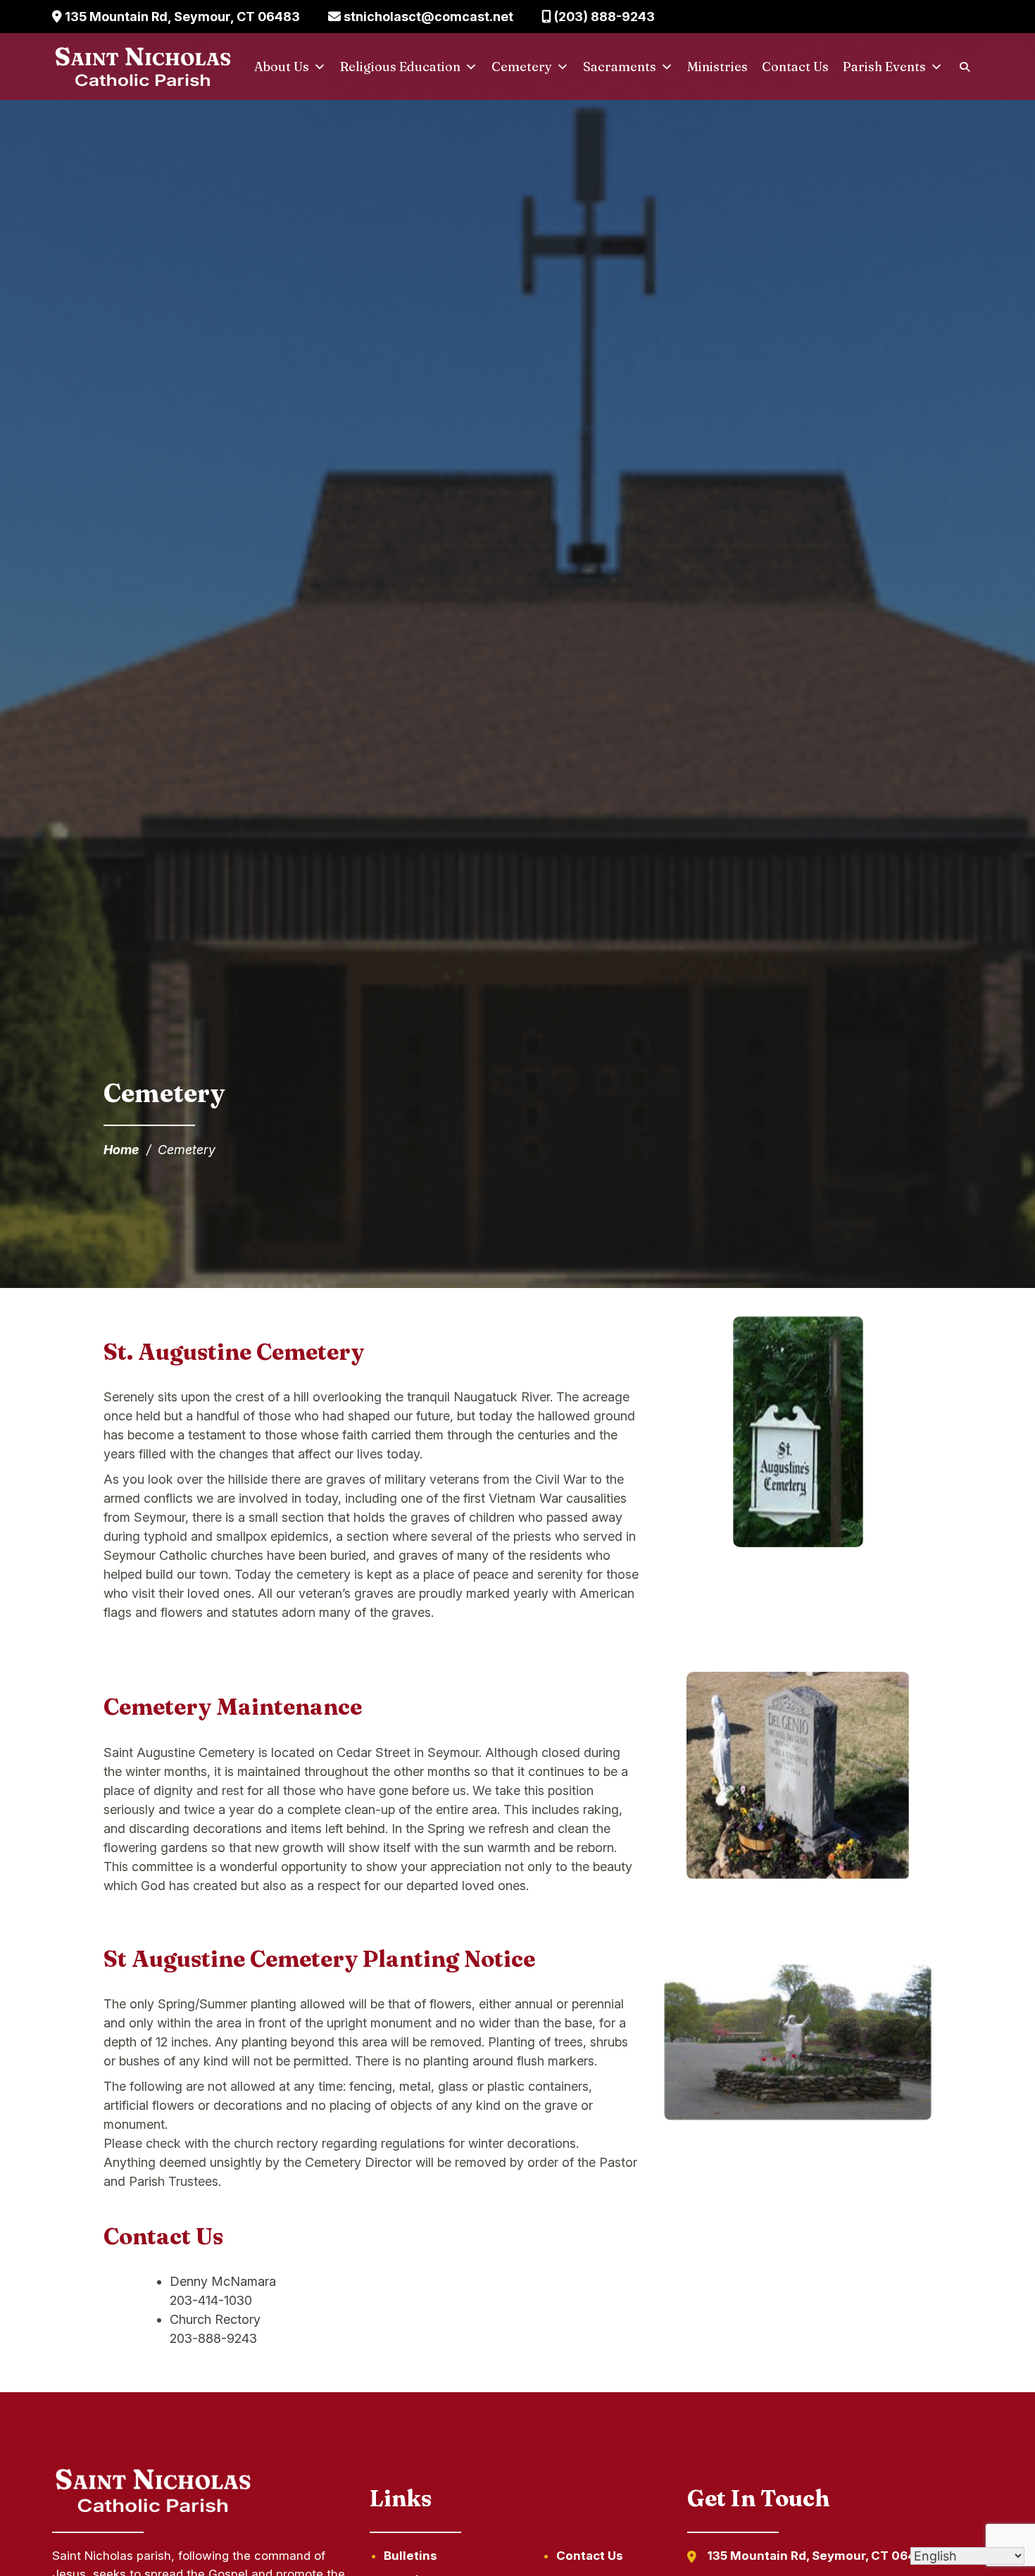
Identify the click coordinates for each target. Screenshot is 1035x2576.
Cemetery (522, 67)
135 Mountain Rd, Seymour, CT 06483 (181, 17)
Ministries (717, 67)
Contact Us (795, 67)
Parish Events (884, 67)
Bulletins (410, 2556)
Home (121, 1150)
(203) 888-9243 (603, 17)
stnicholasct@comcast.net (427, 17)
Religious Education (400, 67)
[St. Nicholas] (143, 67)
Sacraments (620, 67)
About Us (282, 67)
